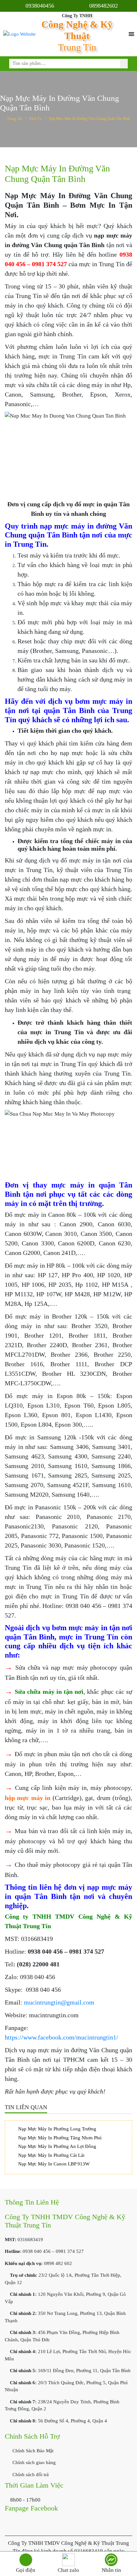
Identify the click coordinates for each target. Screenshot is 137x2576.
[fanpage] (111, 2560)
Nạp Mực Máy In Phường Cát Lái (51, 2155)
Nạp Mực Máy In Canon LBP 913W (54, 2164)
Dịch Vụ (36, 119)
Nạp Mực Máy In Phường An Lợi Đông (57, 2146)
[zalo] (68, 2560)
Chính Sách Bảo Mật (32, 2451)
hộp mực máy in (28, 1798)
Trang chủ (15, 119)
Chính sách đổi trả (30, 2475)
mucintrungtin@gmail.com (59, 2002)
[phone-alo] (26, 2560)
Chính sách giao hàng (33, 2462)
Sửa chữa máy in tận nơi (49, 1692)
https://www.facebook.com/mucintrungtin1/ (61, 2037)
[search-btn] (124, 64)
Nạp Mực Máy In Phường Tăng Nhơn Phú (60, 2138)
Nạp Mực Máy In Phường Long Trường (57, 2129)
